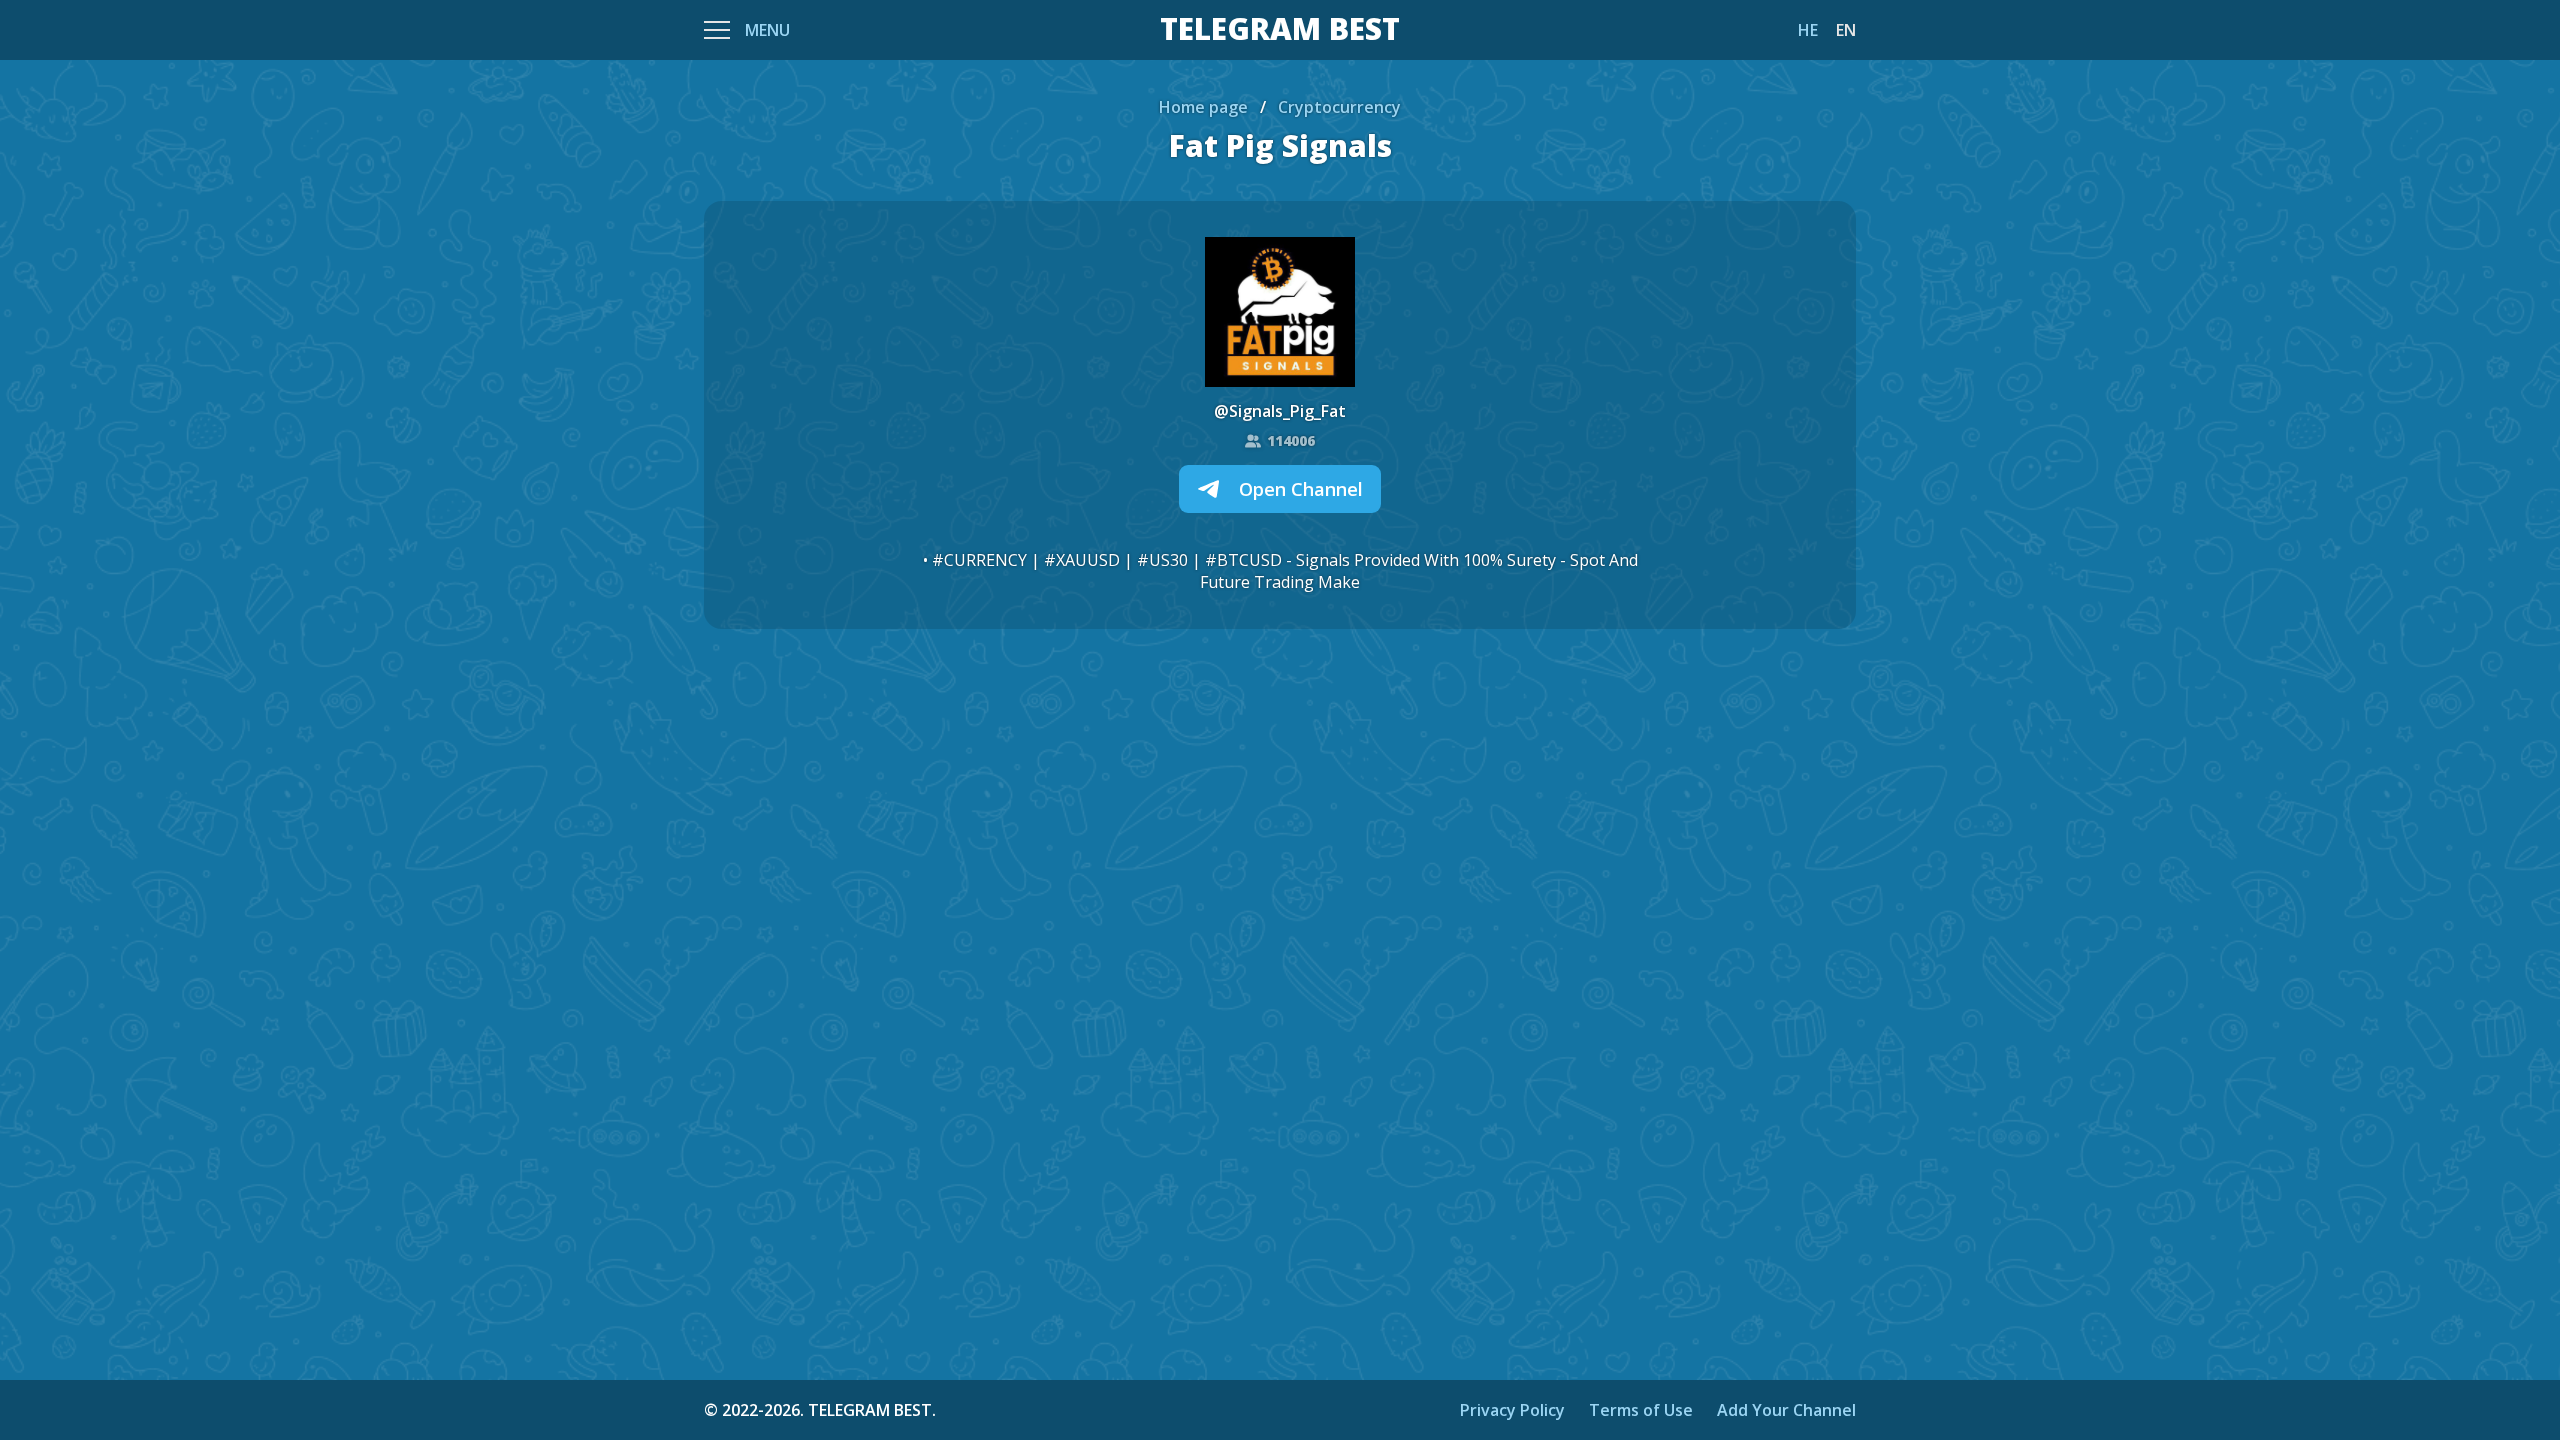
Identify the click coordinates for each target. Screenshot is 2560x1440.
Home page (1203, 107)
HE (1808, 30)
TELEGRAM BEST (1280, 30)
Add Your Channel (1786, 1410)
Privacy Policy (1512, 1410)
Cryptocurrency (1339, 107)
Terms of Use (1641, 1410)
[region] (1280, 720)
